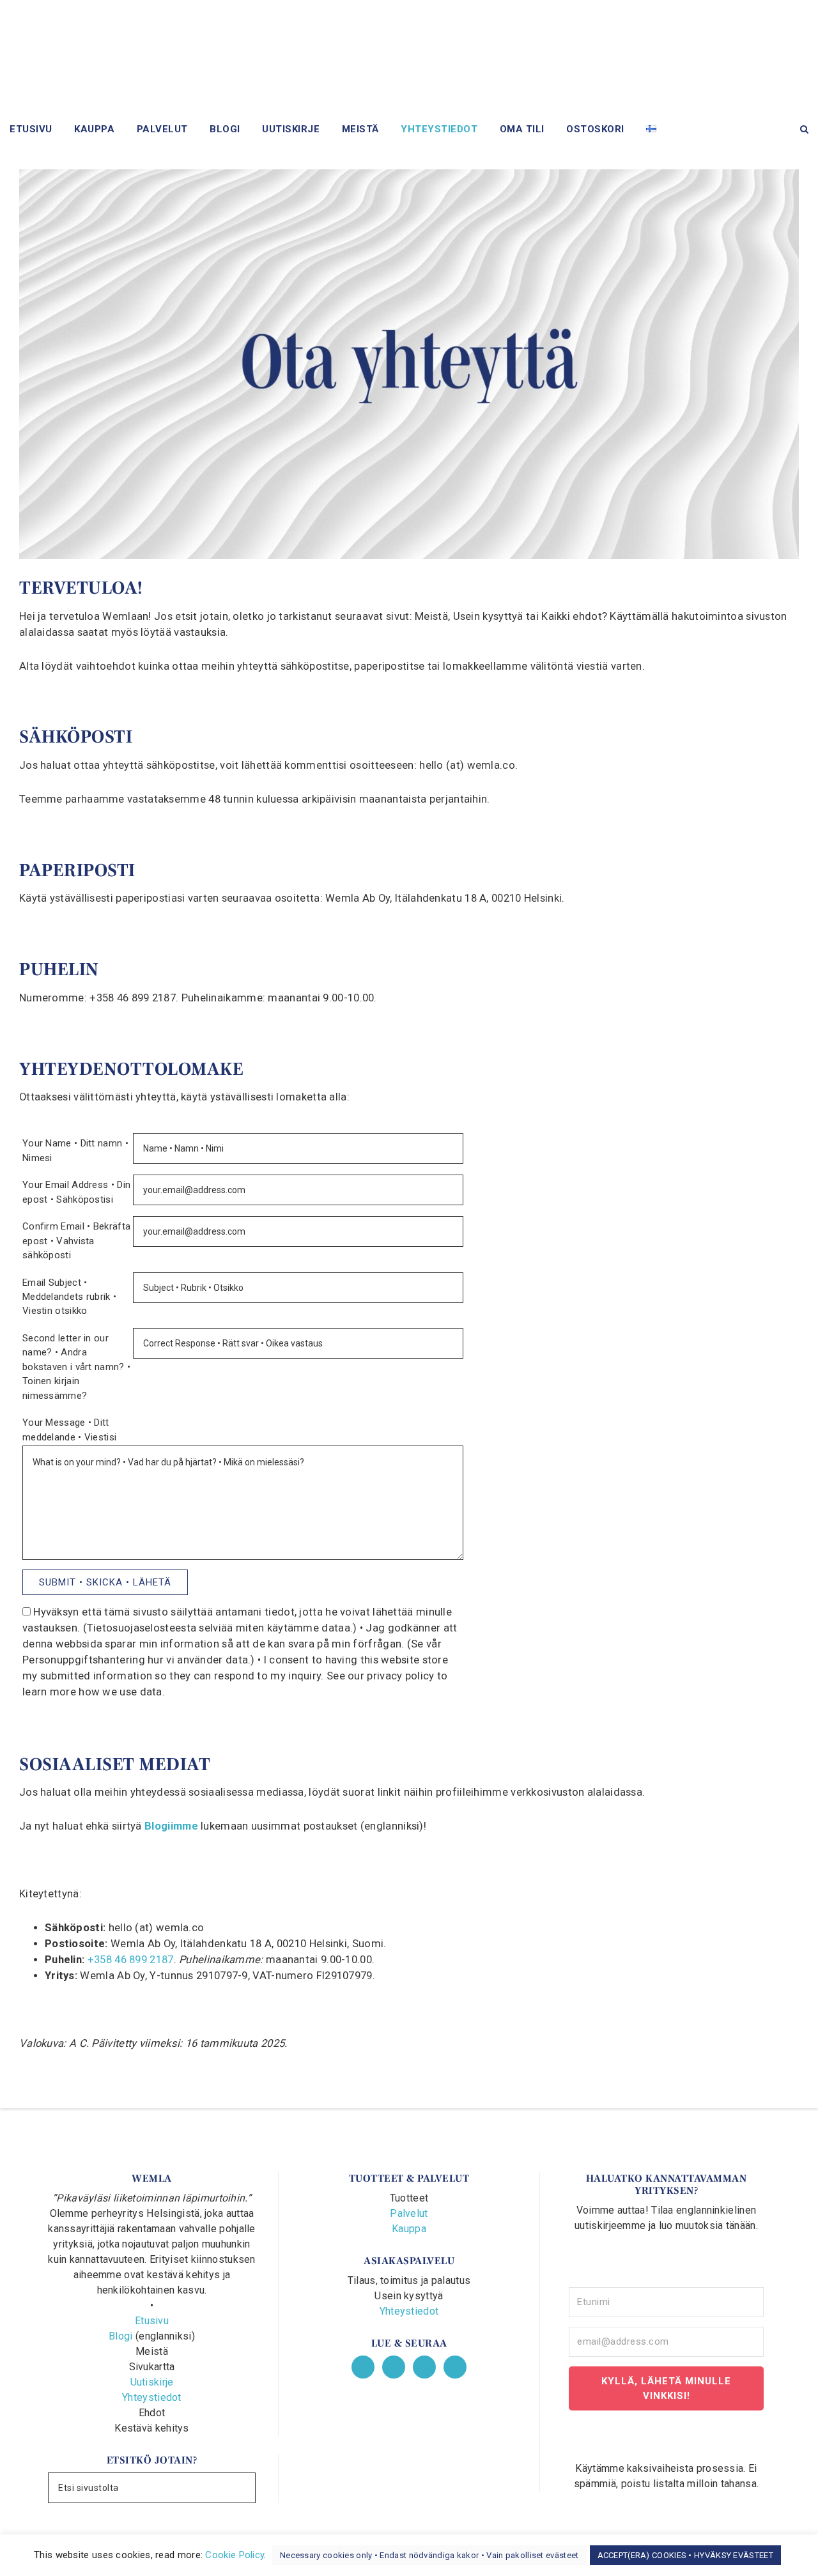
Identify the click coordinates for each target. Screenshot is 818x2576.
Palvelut (409, 2213)
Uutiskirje (152, 2382)
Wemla (409, 58)
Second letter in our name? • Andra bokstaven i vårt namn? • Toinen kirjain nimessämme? (76, 1367)
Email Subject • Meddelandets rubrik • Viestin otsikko (69, 1297)
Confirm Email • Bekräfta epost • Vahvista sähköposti (76, 1241)
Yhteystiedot (152, 2397)
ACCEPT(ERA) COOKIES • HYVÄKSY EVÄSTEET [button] (685, 2555)
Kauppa (409, 2229)
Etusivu (152, 2321)
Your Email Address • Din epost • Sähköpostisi (76, 1192)
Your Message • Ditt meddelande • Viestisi (69, 1430)
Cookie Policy (235, 2555)
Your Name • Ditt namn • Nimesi (75, 1150)
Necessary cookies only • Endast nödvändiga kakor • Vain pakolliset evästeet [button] (429, 2555)
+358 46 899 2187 (131, 1960)
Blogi (121, 2336)
